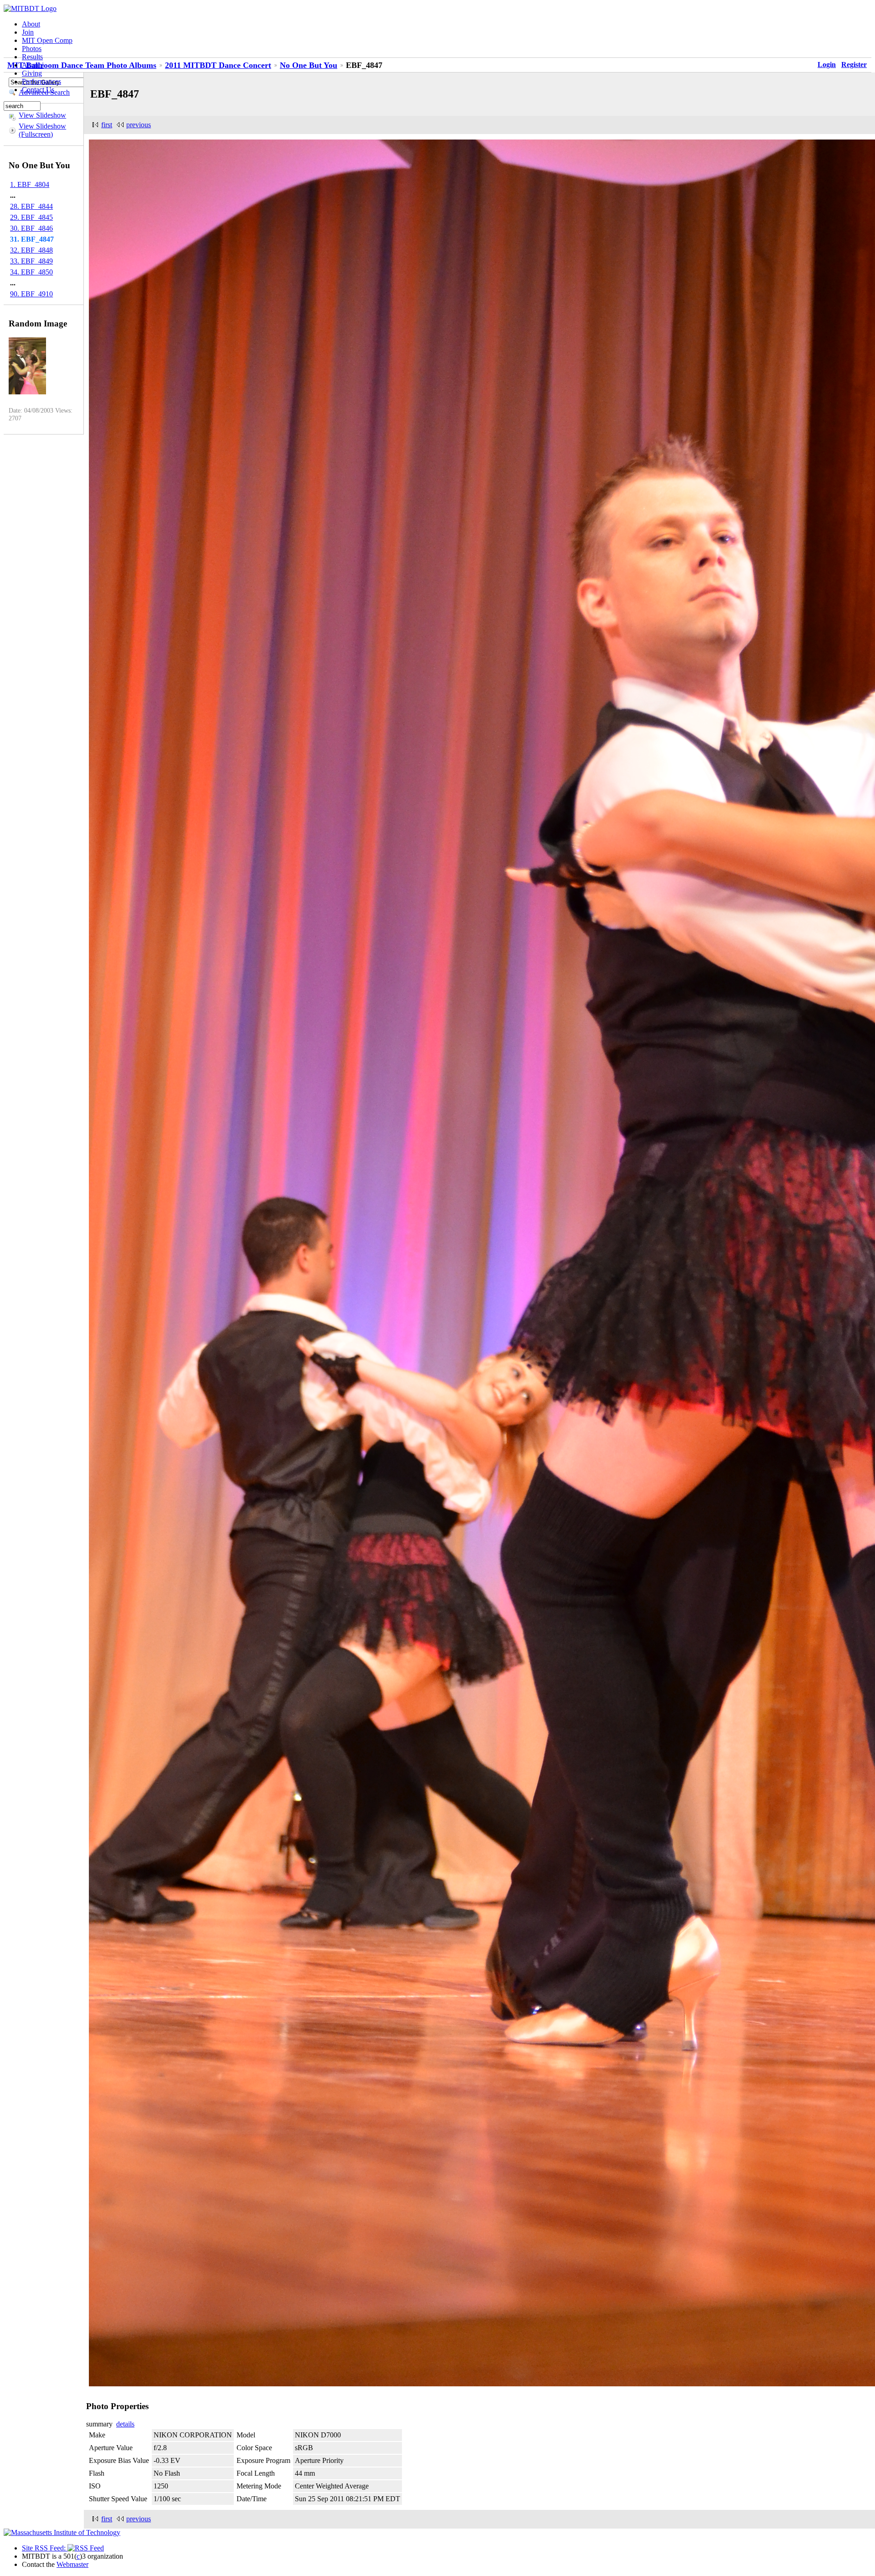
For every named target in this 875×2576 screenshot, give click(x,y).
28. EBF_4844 (31, 206)
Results (32, 57)
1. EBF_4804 (30, 184)
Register (854, 65)
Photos (32, 49)
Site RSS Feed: (45, 2548)
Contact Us (38, 90)
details (125, 2424)
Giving (32, 73)
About (31, 24)
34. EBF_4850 (31, 272)
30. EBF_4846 (31, 228)
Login (827, 65)
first (107, 125)
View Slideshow (42, 115)
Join (28, 32)
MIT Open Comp (47, 40)
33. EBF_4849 (31, 261)
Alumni (33, 65)
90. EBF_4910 (31, 294)
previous (139, 125)
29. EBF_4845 (31, 217)
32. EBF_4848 (31, 250)
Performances (41, 81)
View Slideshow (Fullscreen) (42, 130)
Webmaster (72, 2564)
